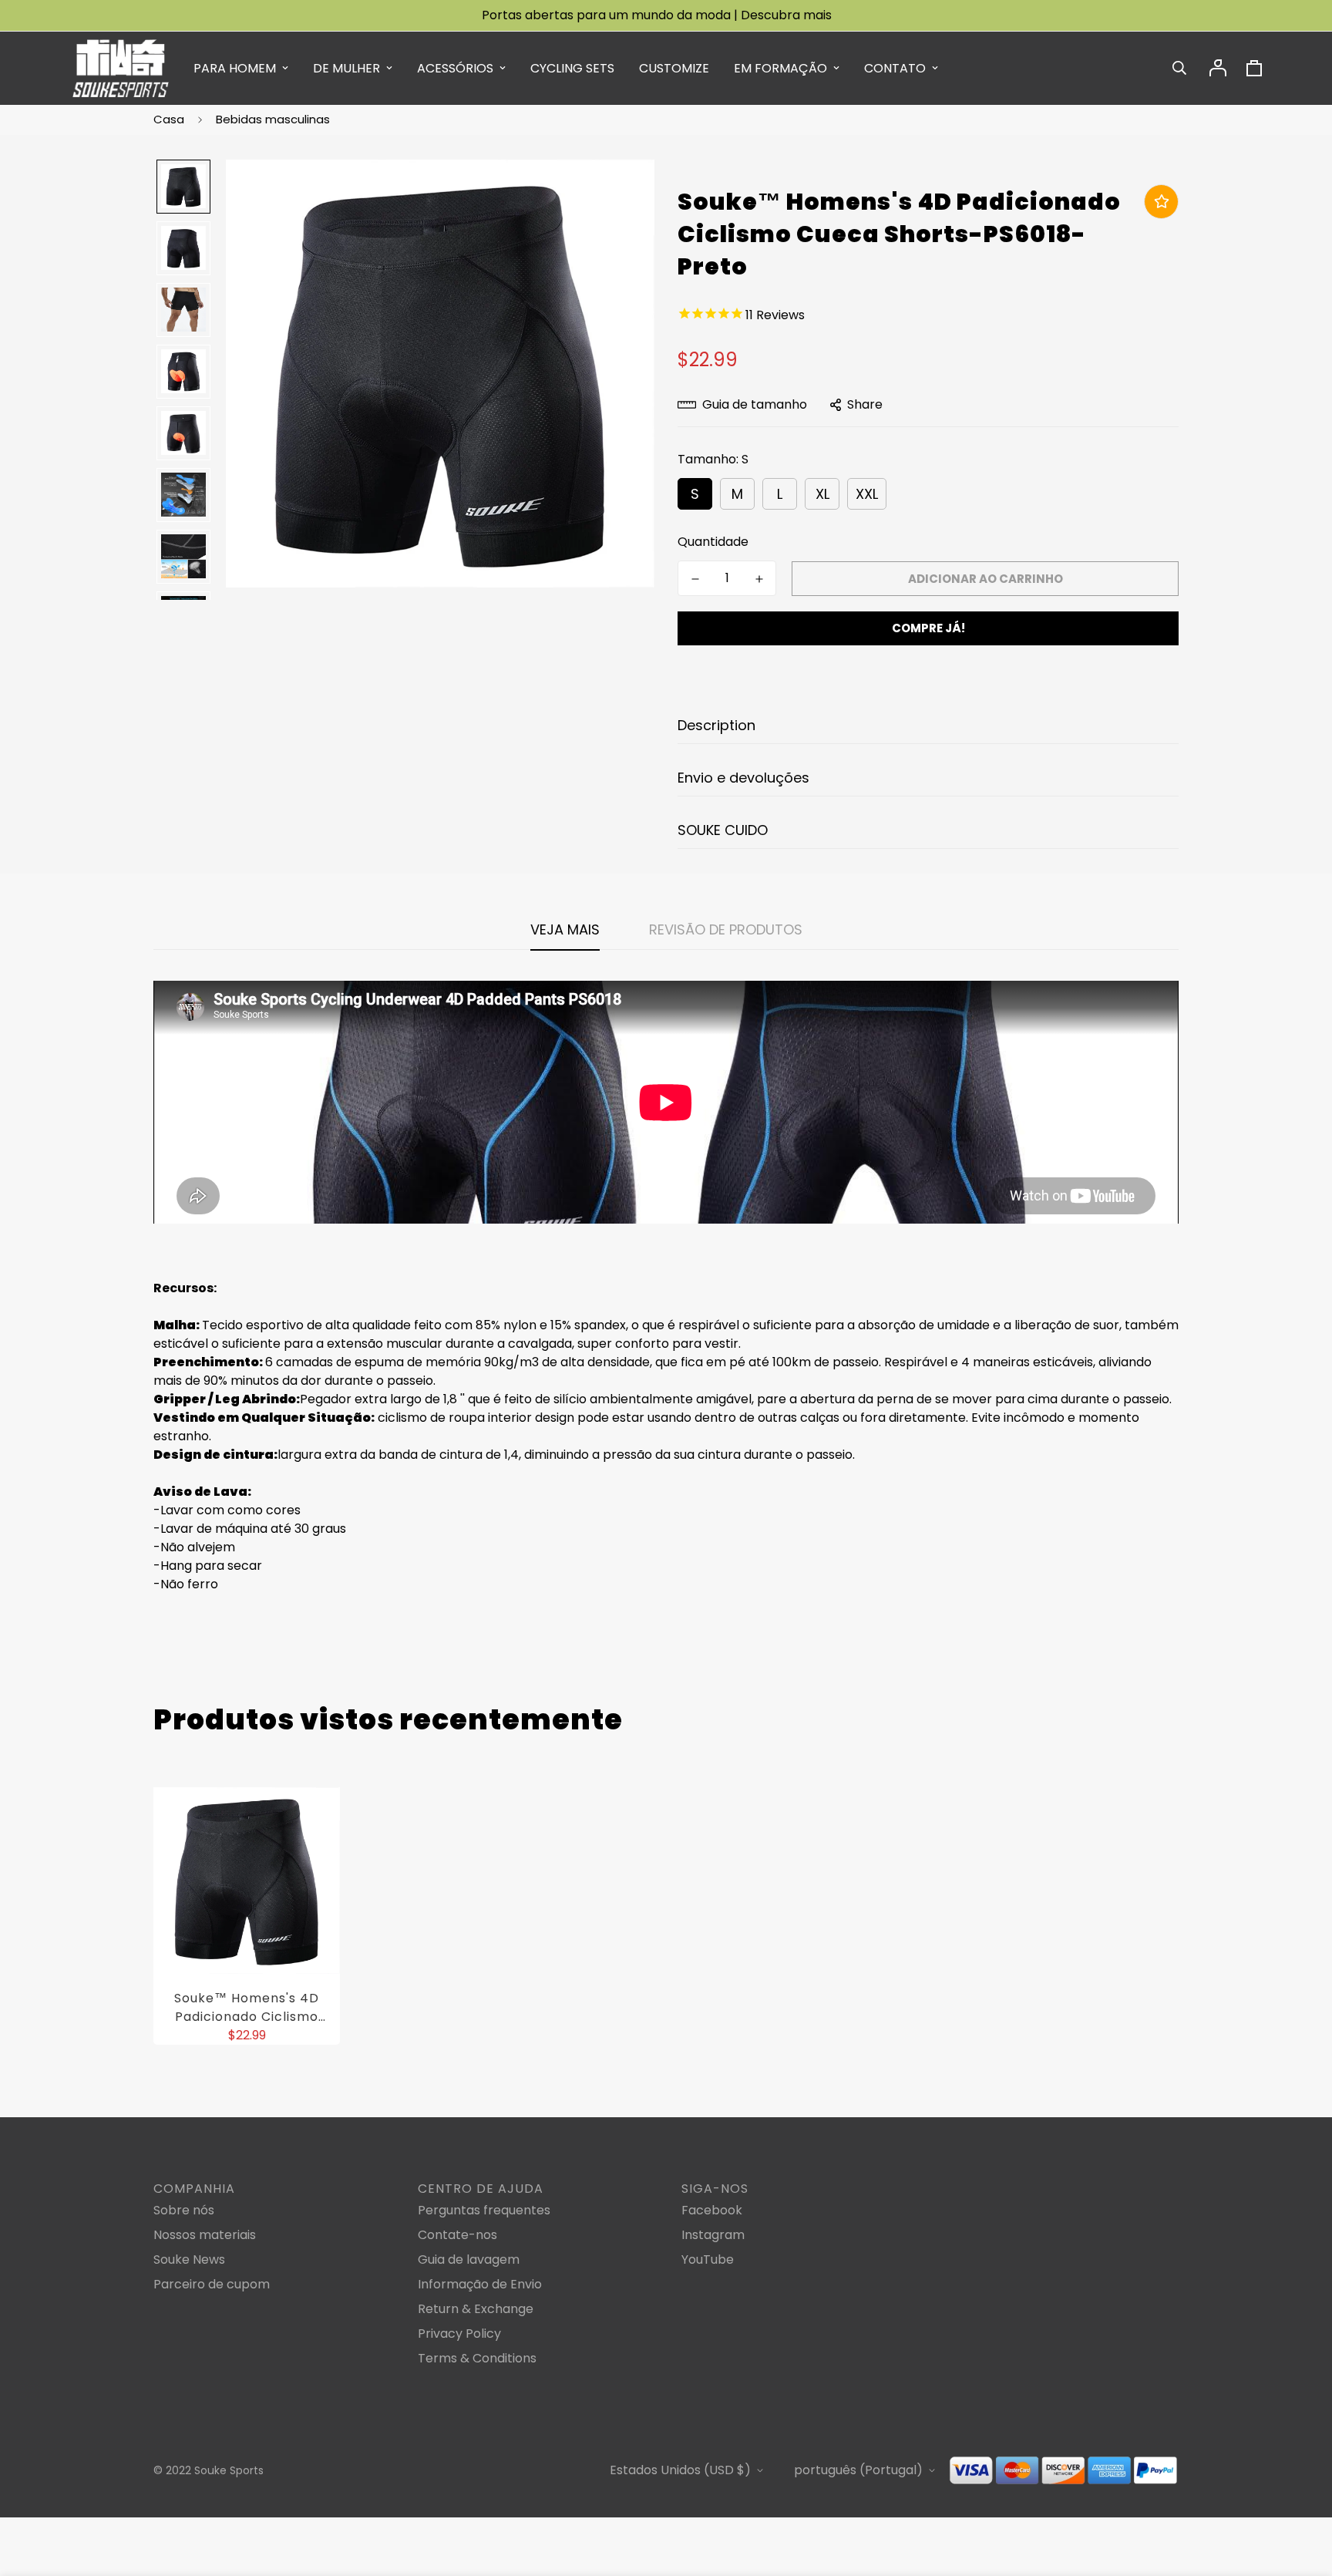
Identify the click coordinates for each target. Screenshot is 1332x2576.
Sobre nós (184, 2210)
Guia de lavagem (469, 2259)
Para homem (235, 68)
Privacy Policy (459, 2334)
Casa (169, 119)
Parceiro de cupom (212, 2284)
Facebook (712, 2210)
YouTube (708, 2259)
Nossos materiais (205, 2235)
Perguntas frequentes (484, 2210)
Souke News (189, 2259)
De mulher (346, 68)
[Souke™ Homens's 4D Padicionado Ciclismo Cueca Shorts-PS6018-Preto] (695, 579)
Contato (895, 68)
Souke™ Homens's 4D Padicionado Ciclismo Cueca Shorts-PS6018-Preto (247, 2008)
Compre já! (928, 628)
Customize (674, 68)
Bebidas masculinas (273, 119)
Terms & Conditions (477, 2358)
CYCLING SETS (572, 68)
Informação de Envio (480, 2284)
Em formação (780, 68)
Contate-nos (457, 2235)
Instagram (713, 2235)
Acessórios (455, 68)
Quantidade (713, 542)
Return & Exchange (476, 2309)
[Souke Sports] (121, 68)
